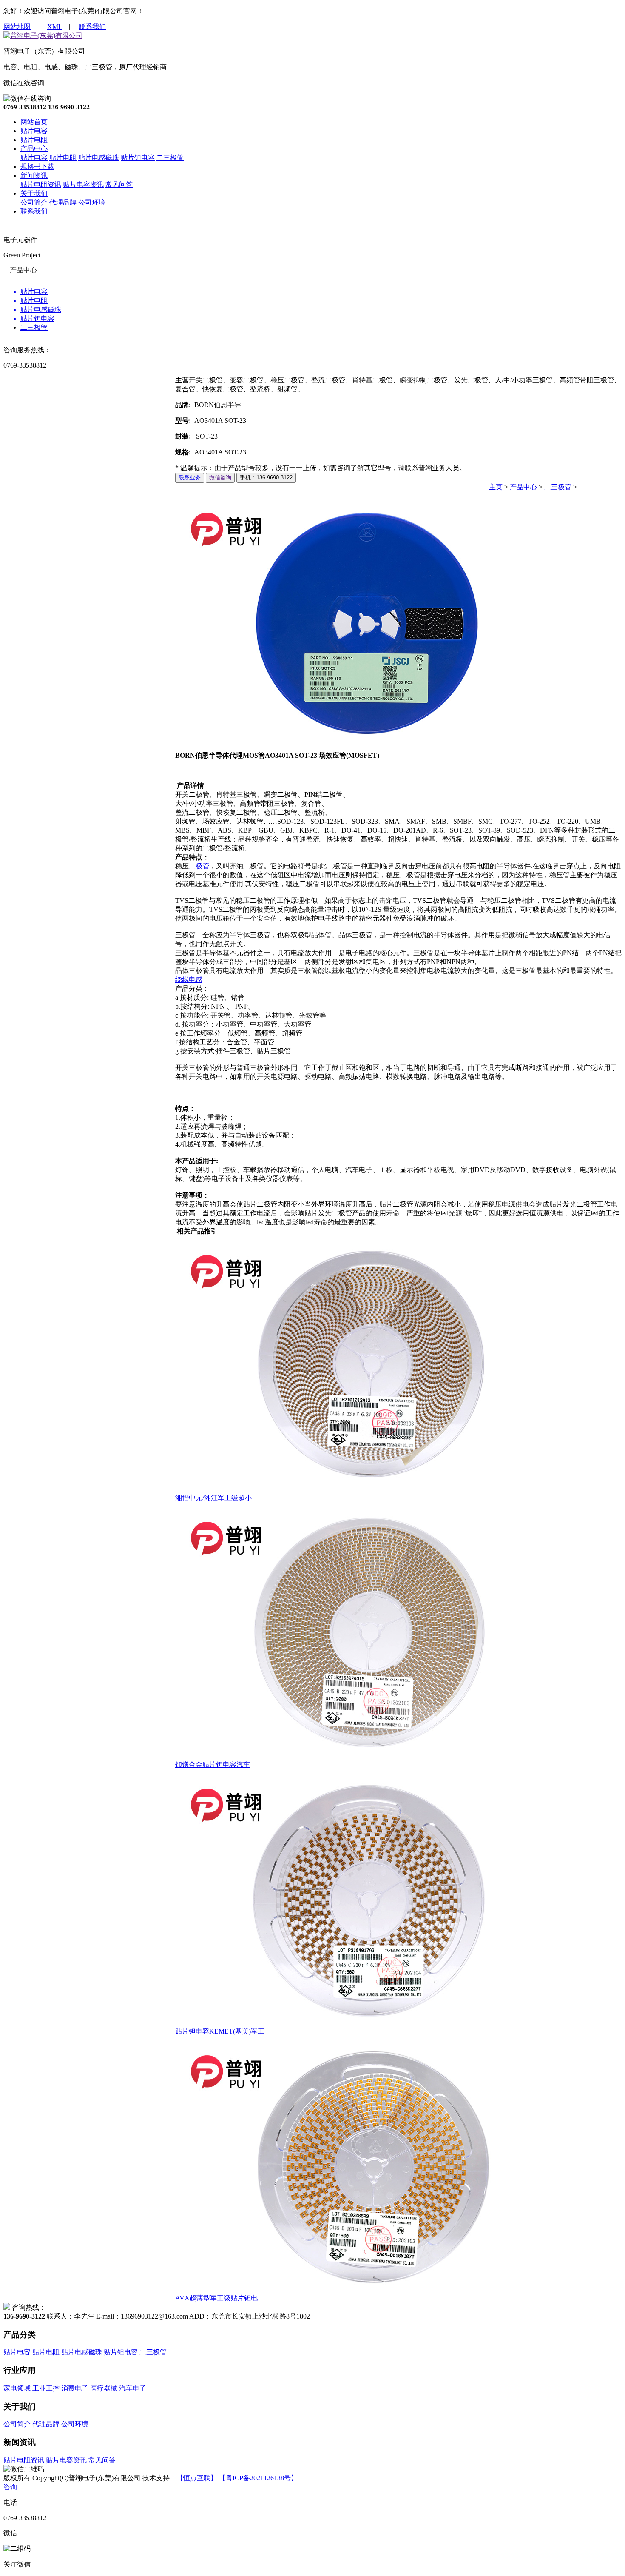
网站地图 (17, 27)
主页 (496, 487)
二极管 (199, 866)
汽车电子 (133, 2388)
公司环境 (92, 202)
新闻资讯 (34, 175)
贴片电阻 (34, 140)
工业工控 (46, 2388)
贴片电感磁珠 (99, 158)
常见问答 (119, 184)
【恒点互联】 (197, 2478)
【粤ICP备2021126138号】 (258, 2478)
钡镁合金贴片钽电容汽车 (213, 1764)
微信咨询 (220, 478)
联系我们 (92, 27)
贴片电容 (34, 131)
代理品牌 (63, 202)
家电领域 (17, 2388)
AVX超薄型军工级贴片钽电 (216, 2298)
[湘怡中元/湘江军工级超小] (345, 1490)
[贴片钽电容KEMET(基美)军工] (345, 2023)
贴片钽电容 (138, 158)
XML (55, 27)
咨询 (10, 2487)
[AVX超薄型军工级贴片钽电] (345, 2290)
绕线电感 (189, 980)
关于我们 (34, 193)
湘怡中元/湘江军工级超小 (213, 1498)
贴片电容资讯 (83, 184)
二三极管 (170, 158)
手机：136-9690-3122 (266, 478)
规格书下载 (37, 167)
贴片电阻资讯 (41, 184)
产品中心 (34, 149)
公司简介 (34, 202)
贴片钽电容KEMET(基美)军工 (220, 2031)
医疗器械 (104, 2388)
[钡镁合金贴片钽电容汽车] (345, 1756)
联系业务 (190, 478)
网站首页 (34, 122)
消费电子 (75, 2388)
